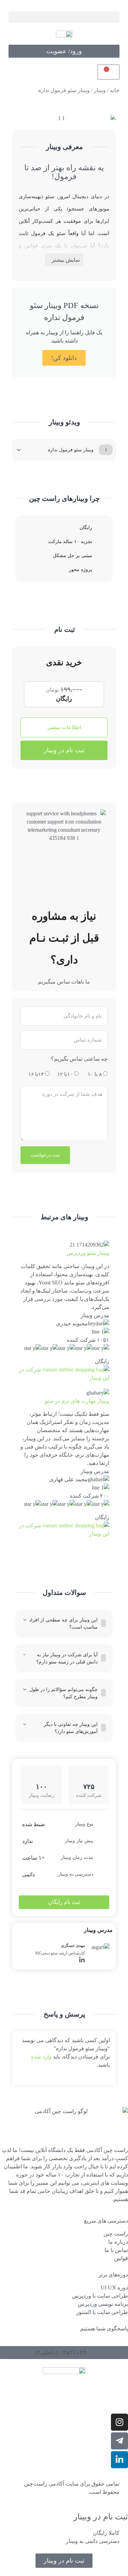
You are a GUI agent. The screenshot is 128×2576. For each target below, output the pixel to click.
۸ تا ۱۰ (95, 1074)
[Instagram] (119, 2422)
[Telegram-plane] (119, 2441)
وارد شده (41, 2057)
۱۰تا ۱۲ (65, 1074)
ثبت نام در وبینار (64, 750)
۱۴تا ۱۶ (36, 1074)
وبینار (100, 90)
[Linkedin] (82, 1960)
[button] (64, 17)
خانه (115, 90)
